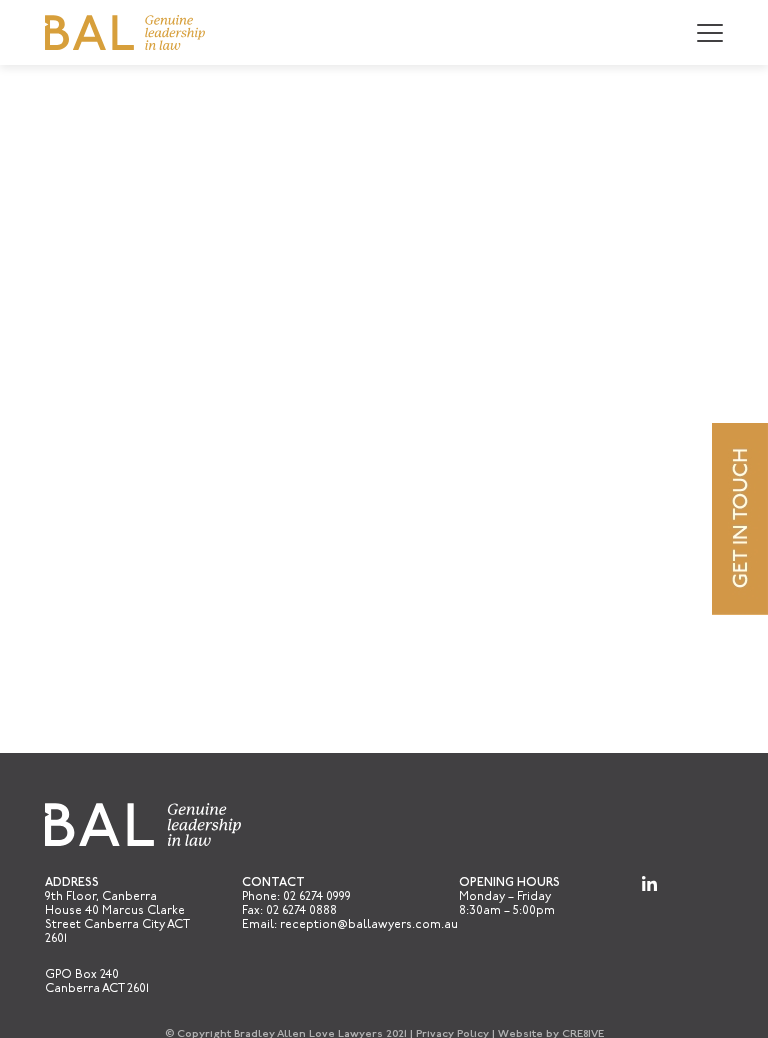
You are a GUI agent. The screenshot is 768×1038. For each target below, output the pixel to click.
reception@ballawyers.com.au (369, 925)
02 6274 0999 (317, 897)
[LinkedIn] (649, 883)
